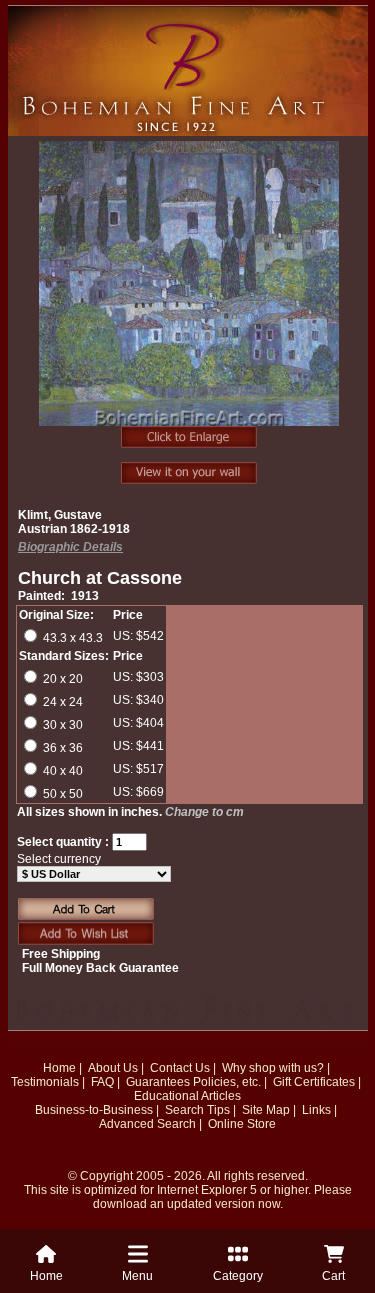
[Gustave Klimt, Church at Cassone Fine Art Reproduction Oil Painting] (189, 294)
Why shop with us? (273, 1068)
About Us (113, 1068)
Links (316, 1110)
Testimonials (45, 1082)
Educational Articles (187, 1096)
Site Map (266, 1110)
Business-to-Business (94, 1110)
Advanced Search (147, 1124)
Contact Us (180, 1068)
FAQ (102, 1082)
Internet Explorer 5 (207, 1190)
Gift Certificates (314, 1082)
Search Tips (197, 1110)
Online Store (242, 1124)
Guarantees (158, 1082)
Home (59, 1068)
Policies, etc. (227, 1082)
